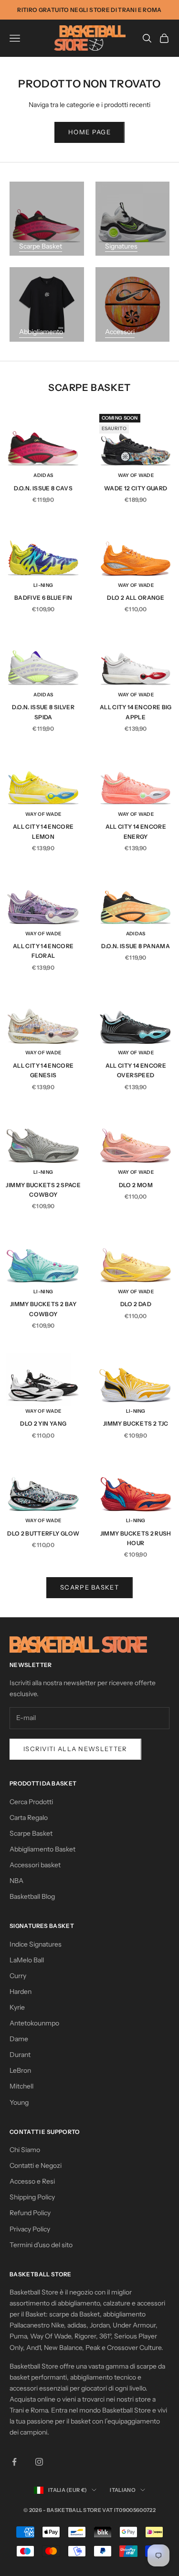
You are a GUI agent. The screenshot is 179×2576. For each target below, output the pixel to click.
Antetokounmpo (34, 2023)
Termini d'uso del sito (41, 2245)
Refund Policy (30, 2213)
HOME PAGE (89, 132)
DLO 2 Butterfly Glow (43, 1533)
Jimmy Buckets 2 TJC (136, 1423)
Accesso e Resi (32, 2181)
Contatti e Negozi (36, 2165)
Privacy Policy (30, 2229)
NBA (16, 1881)
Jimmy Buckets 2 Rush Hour (136, 1538)
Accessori (120, 332)
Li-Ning (43, 585)
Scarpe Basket (41, 246)
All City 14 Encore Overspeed (136, 1070)
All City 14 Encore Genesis (43, 1070)
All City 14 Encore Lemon (43, 831)
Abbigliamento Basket (42, 1849)
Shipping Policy (32, 2197)
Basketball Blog (32, 1896)
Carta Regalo (29, 1818)
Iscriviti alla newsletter (75, 1749)
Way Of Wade (136, 475)
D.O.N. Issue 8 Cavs (43, 488)
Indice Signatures (36, 1944)
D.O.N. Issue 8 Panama (136, 946)
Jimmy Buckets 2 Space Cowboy (43, 1190)
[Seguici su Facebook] (14, 2462)
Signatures (121, 246)
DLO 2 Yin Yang (43, 1423)
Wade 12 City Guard (136, 488)
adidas (43, 475)
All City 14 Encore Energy (136, 831)
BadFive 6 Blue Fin (43, 598)
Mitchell (21, 2086)
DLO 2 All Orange (136, 598)
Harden (21, 1992)
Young (19, 2102)
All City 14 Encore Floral (43, 951)
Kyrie (17, 2007)
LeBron (20, 2070)
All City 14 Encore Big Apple (136, 712)
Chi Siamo (25, 2150)
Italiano (123, 2490)
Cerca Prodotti (31, 1802)
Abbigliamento (41, 332)
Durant (20, 2055)
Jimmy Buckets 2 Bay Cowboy (43, 1309)
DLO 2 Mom (136, 1185)
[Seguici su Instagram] (39, 2462)
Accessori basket (35, 1865)
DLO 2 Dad (136, 1304)
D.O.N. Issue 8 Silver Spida (43, 712)
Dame (19, 2039)
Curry (18, 1976)
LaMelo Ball (27, 1960)
